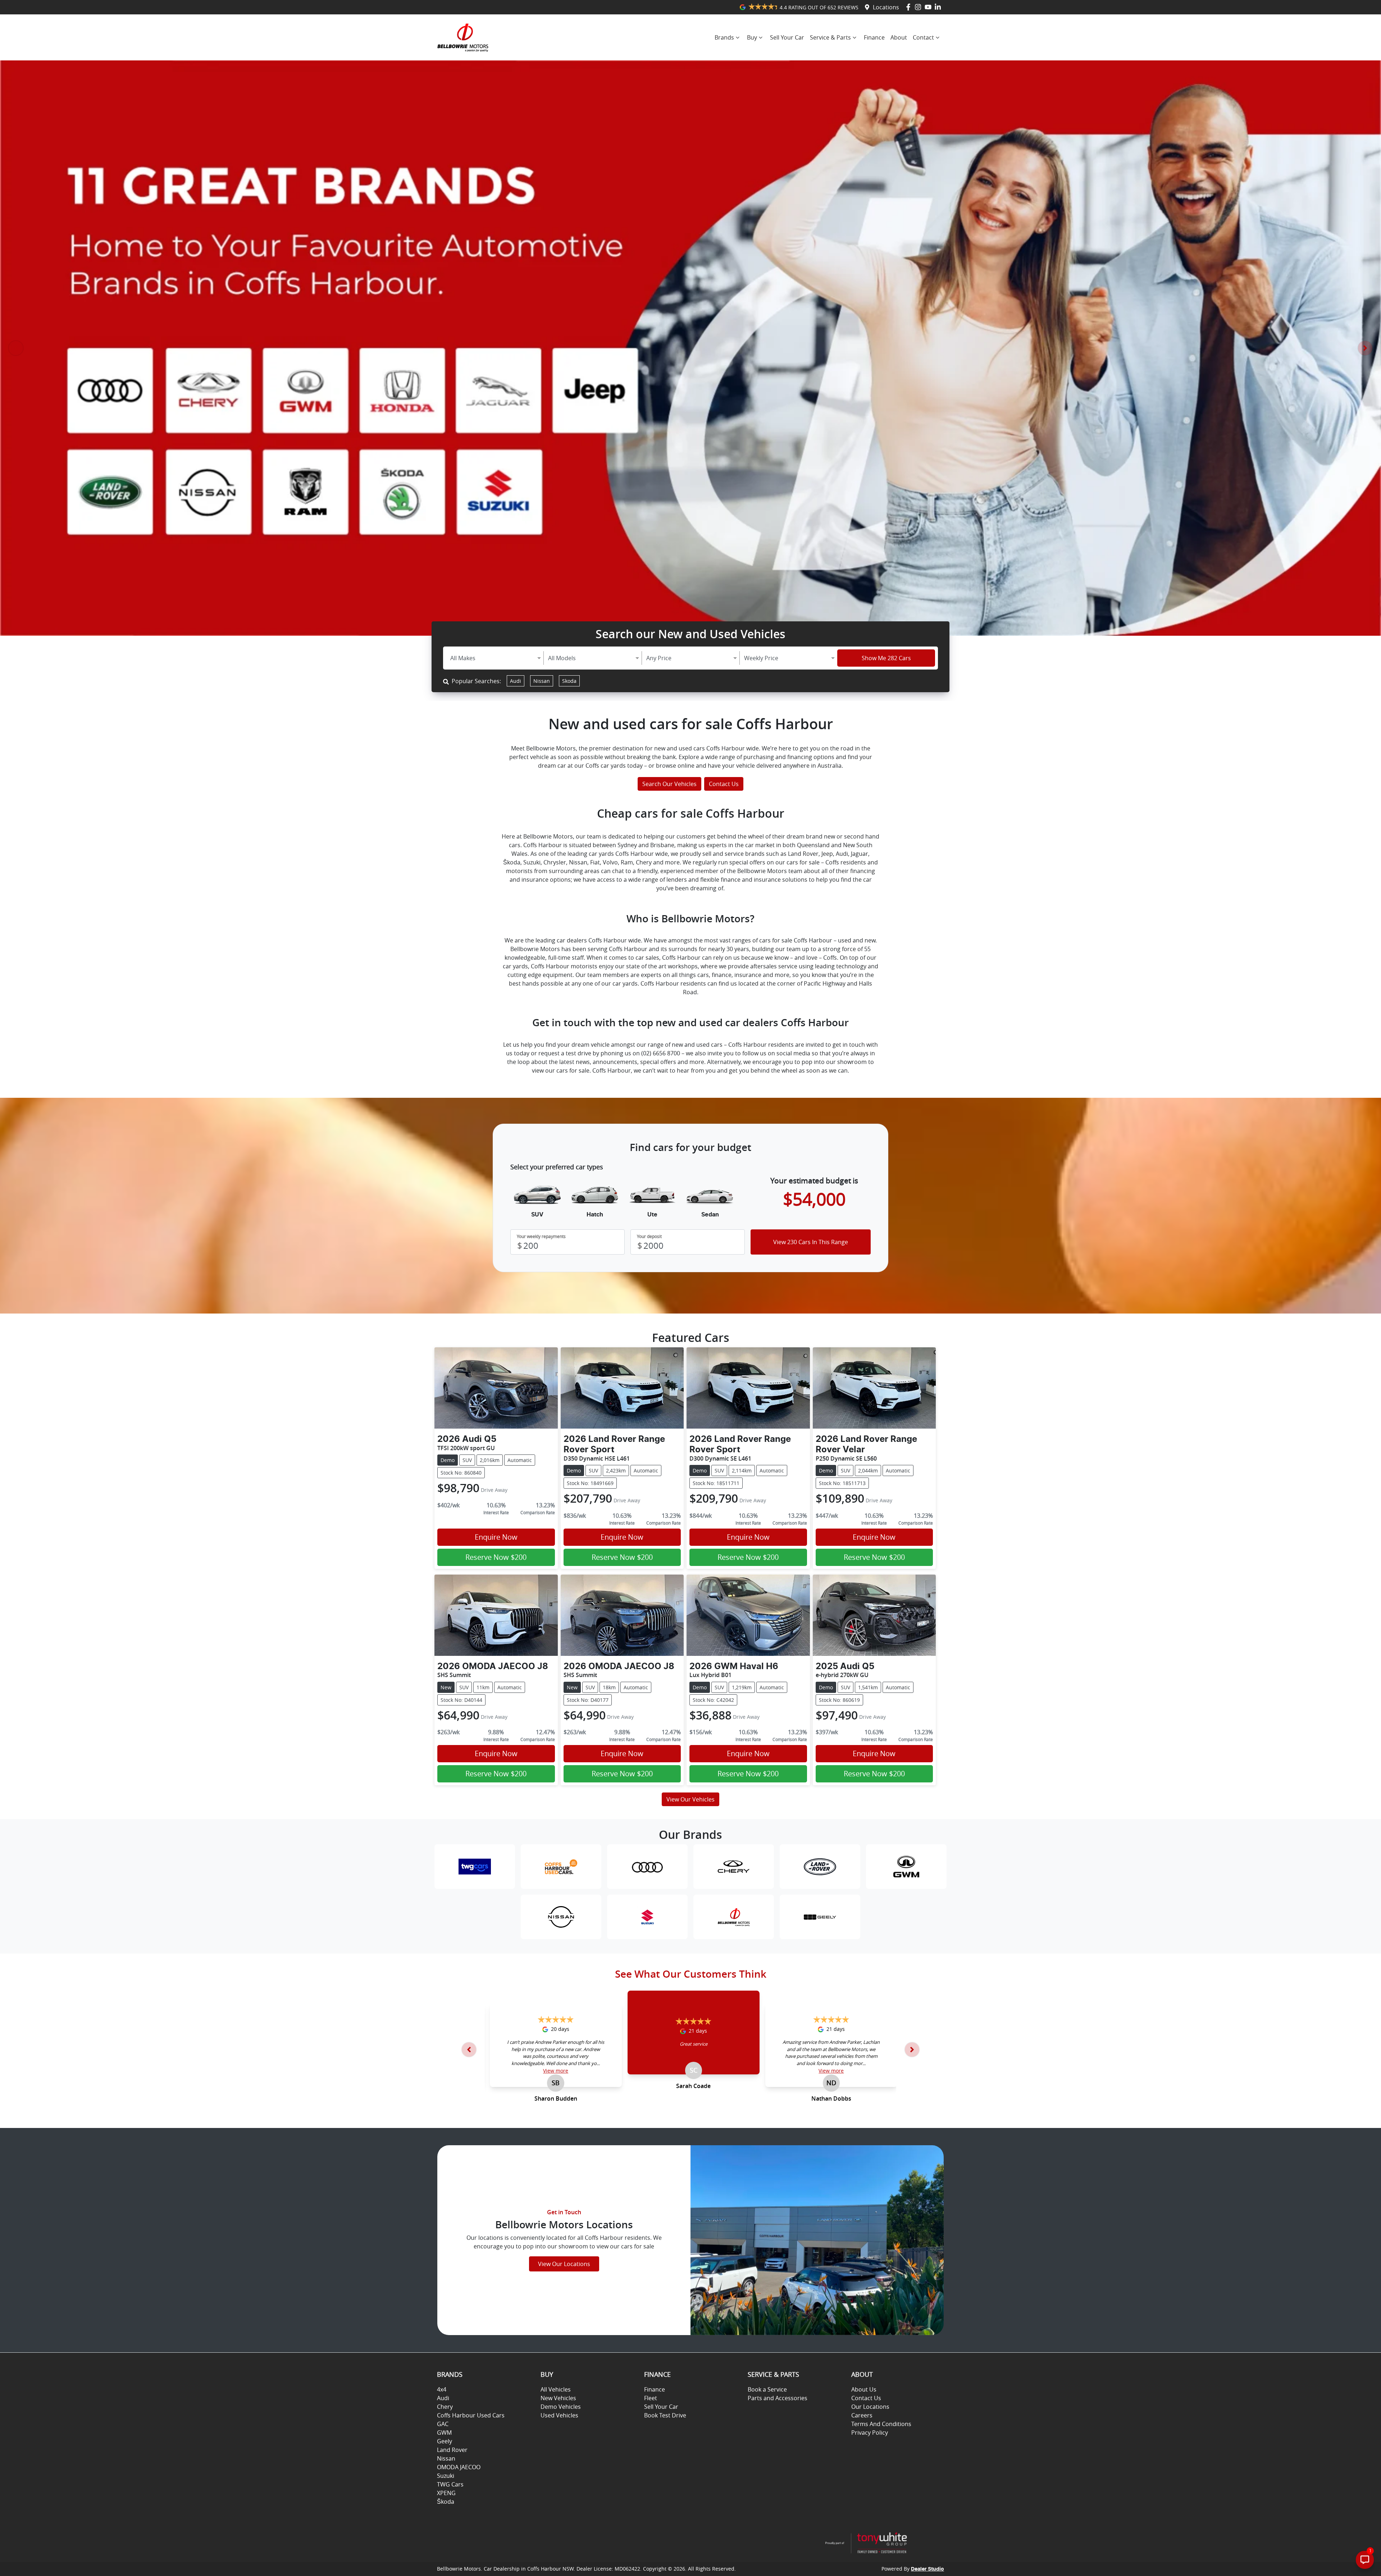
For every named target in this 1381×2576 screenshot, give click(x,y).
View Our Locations (564, 2264)
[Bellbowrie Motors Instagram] (919, 7)
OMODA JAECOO (459, 2467)
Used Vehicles (559, 2415)
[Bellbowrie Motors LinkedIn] (939, 7)
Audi (516, 681)
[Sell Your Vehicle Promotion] (690, 348)
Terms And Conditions (881, 2424)
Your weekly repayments (541, 1236)
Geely (445, 2441)
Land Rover (452, 2450)
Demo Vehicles (561, 2407)
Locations (886, 7)
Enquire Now (496, 1537)
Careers (862, 2415)
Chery (445, 2407)
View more (556, 2071)
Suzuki (446, 2476)
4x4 (442, 2389)
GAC (443, 2424)
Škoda (446, 2502)
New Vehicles (558, 2398)
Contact (923, 37)
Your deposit (649, 1236)
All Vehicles (556, 2389)
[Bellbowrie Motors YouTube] (929, 7)
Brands (724, 37)
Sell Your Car (787, 37)
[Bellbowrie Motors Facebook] (910, 7)
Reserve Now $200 (496, 1557)
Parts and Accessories (778, 2398)
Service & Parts (830, 37)
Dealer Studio (927, 2569)
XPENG (446, 2493)
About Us (864, 2389)
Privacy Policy (870, 2433)
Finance (874, 37)
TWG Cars (450, 2484)
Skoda (569, 681)
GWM (444, 2433)
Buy (752, 37)
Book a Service (767, 2389)
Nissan (542, 681)
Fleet (651, 2398)
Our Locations (870, 2407)
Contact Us (724, 784)
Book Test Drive (665, 2415)
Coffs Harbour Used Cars (471, 2415)
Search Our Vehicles (669, 784)
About (899, 37)
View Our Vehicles (690, 1799)
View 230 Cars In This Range (811, 1242)
